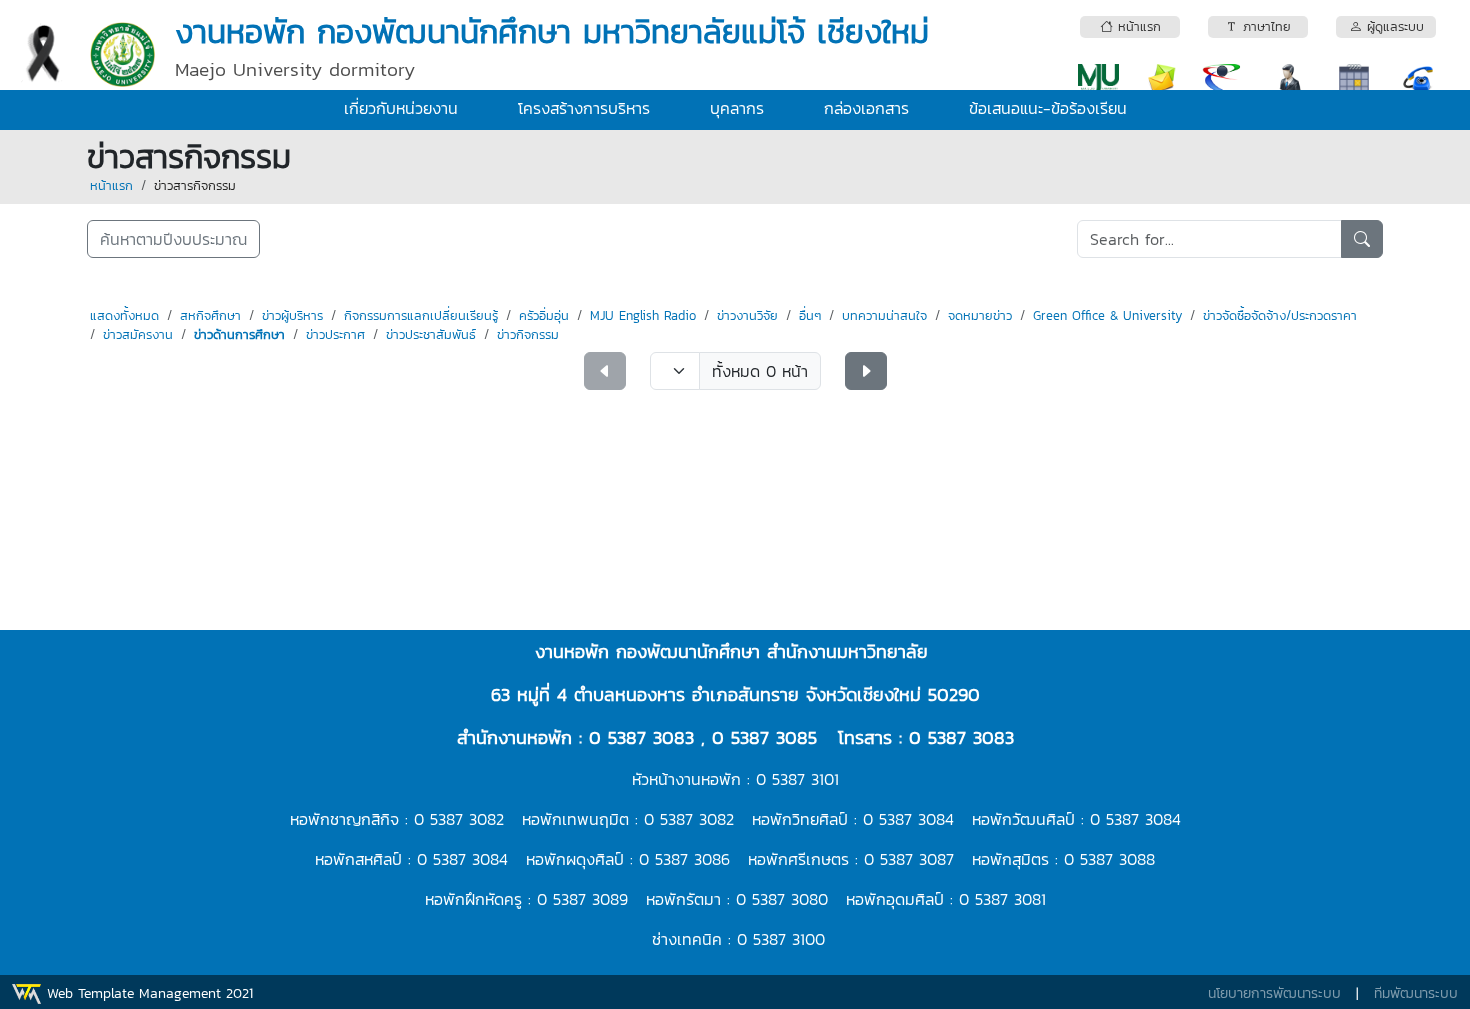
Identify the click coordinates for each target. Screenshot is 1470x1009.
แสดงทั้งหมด (124, 315)
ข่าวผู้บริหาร (292, 315)
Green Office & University (1107, 315)
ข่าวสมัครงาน (138, 334)
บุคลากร (737, 108)
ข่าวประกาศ (335, 334)
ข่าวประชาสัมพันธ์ (431, 334)
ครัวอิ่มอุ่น (544, 315)
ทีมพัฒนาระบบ (1416, 993)
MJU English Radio (643, 315)
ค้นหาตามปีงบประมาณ (173, 239)
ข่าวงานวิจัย (747, 315)
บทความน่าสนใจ (884, 315)
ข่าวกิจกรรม (528, 334)
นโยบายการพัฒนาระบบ (1274, 993)
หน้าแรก (111, 185)
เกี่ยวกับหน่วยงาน (401, 108)
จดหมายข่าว (980, 315)
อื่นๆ (810, 315)
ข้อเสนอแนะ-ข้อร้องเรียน (1048, 108)
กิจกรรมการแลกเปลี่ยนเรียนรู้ (421, 315)
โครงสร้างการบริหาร (584, 108)
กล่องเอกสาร (866, 108)
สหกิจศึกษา (210, 315)
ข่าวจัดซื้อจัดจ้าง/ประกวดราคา (1280, 315)
